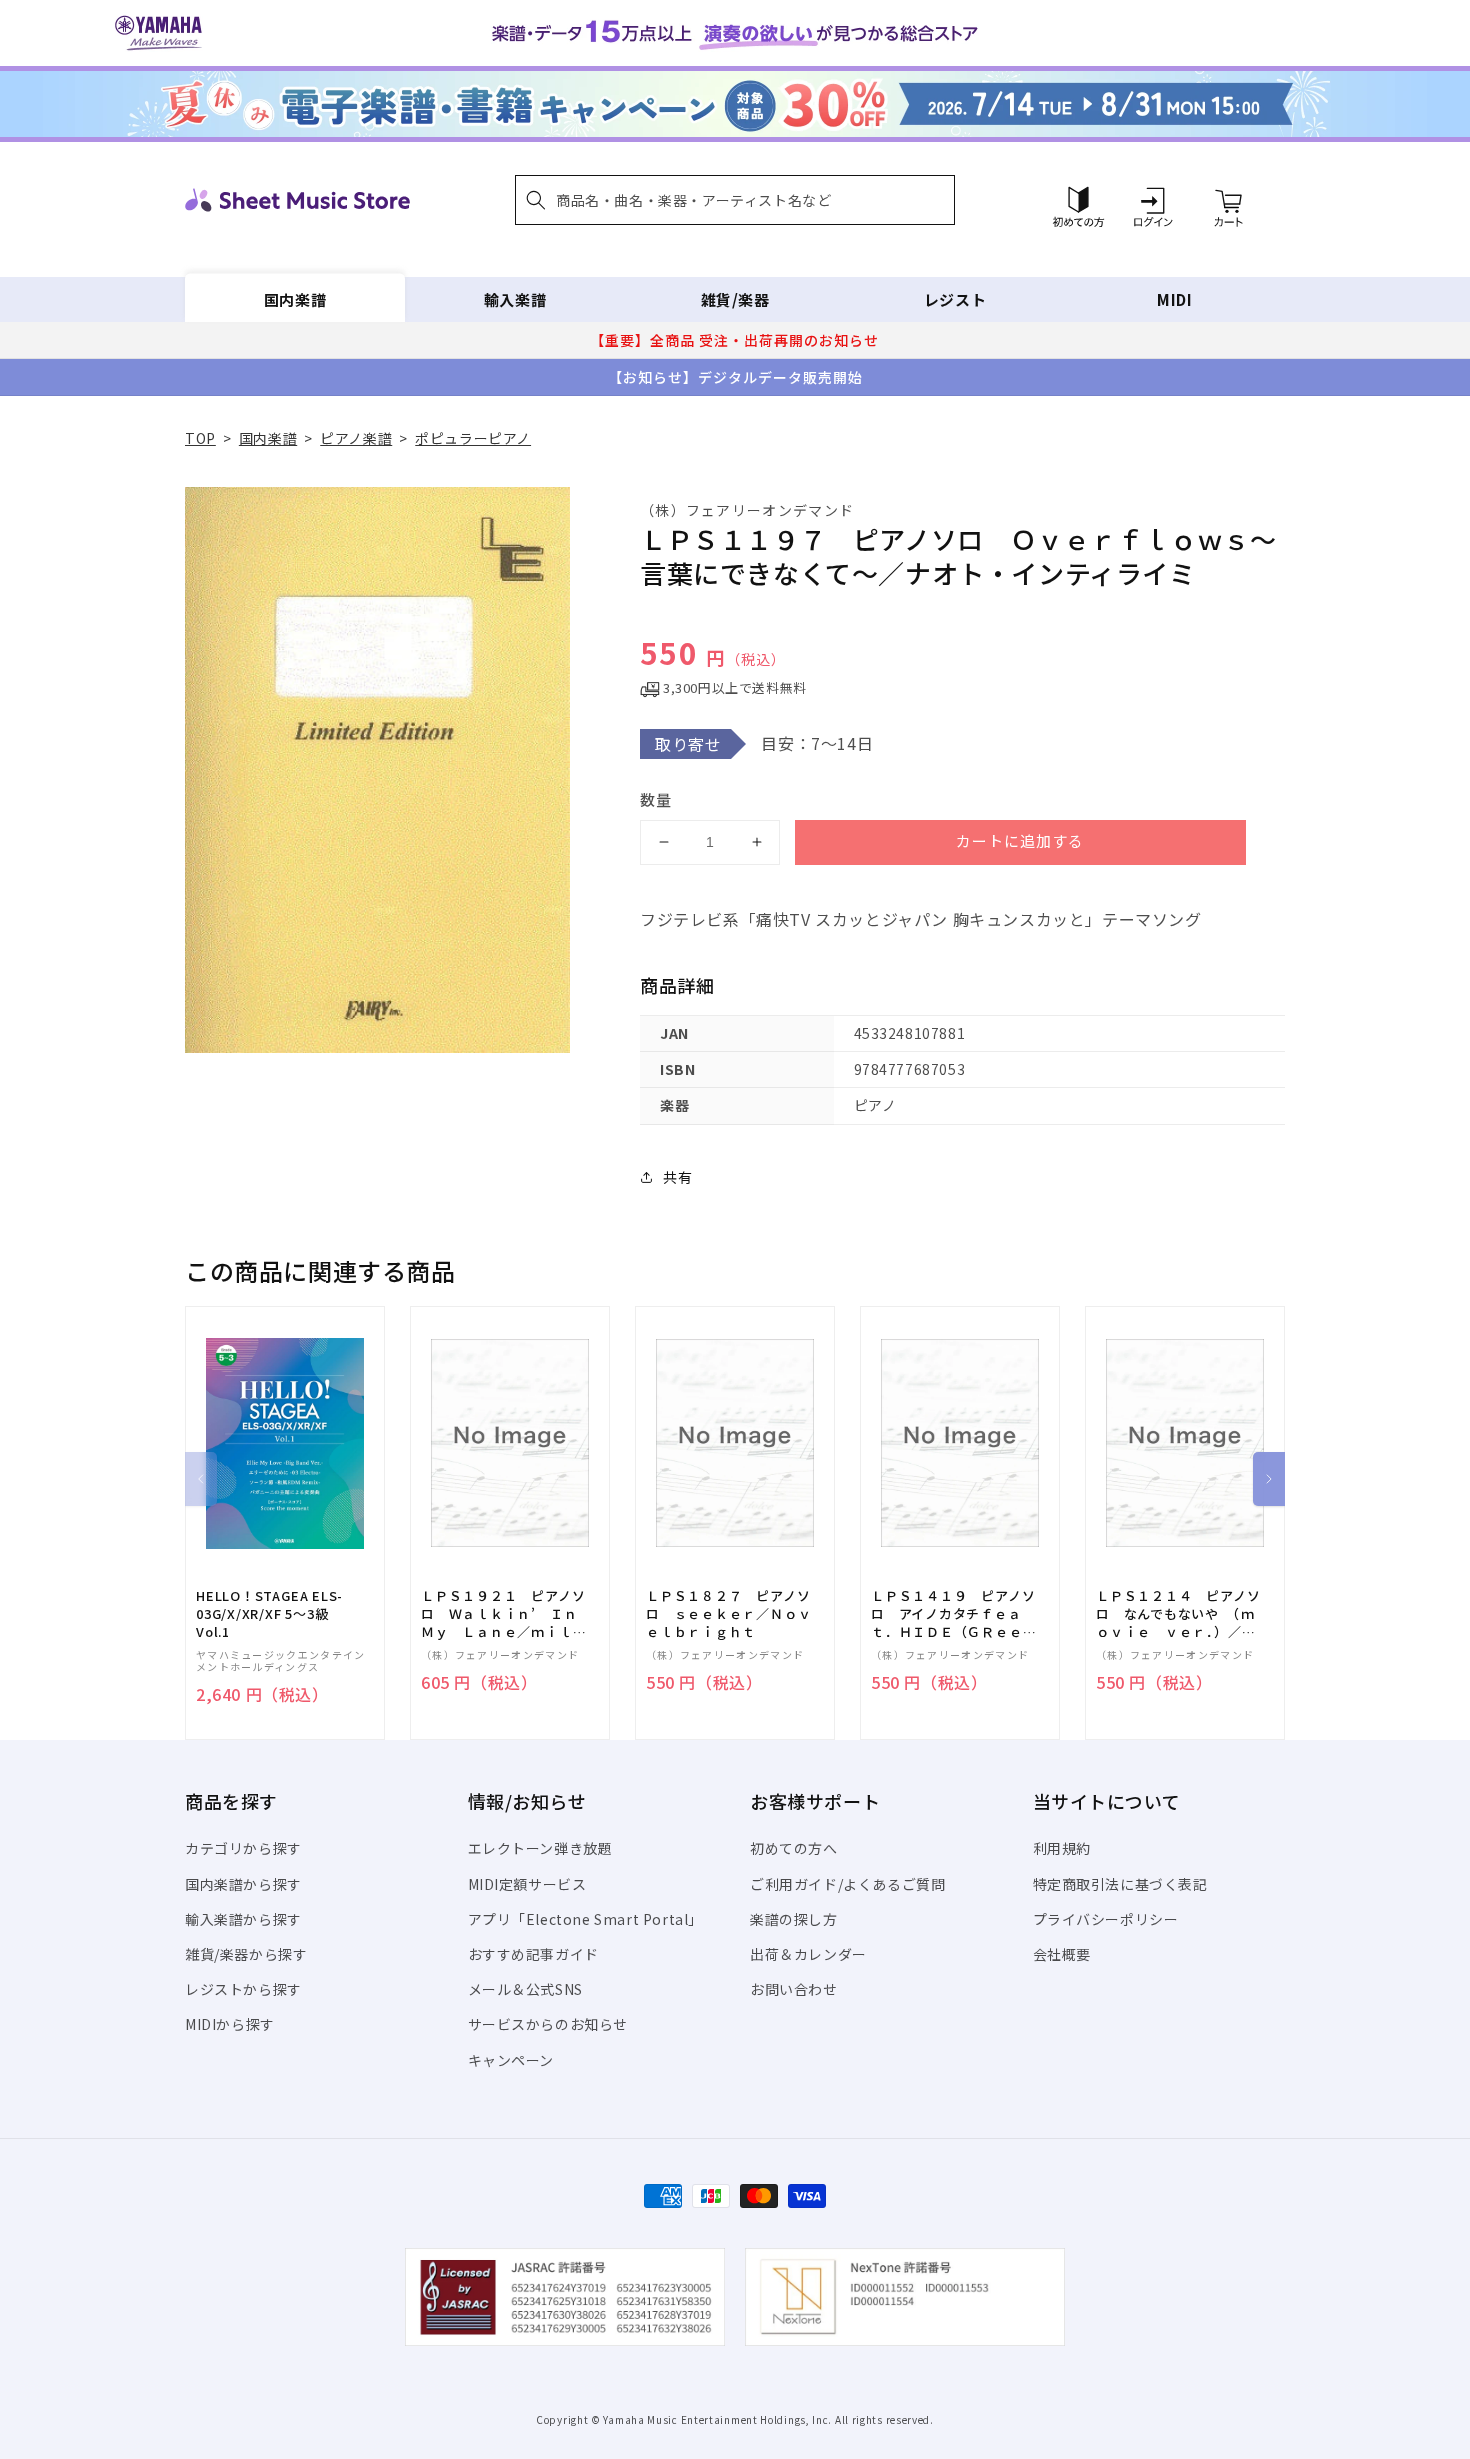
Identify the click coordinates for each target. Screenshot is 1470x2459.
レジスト (955, 299)
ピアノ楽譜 (356, 438)
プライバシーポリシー (1106, 1919)
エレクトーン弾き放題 (540, 1848)
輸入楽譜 (515, 299)
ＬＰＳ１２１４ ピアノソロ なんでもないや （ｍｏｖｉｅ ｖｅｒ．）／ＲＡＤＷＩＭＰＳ (1178, 1614)
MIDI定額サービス (527, 1884)
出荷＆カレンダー (808, 1954)
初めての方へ (794, 1848)
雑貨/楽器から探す (246, 1954)
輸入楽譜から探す (243, 1919)
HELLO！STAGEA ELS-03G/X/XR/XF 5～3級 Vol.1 (269, 1614)
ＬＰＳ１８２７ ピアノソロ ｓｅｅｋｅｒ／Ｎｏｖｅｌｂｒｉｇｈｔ (728, 1614)
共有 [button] (677, 1177)
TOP (200, 438)
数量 (656, 799)
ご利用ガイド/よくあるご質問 (847, 1884)
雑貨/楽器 (735, 299)
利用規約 (1062, 1848)
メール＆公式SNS (525, 1989)
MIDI (1174, 299)
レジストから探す (243, 1989)
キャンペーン (511, 2060)
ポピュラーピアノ (473, 438)
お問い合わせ (794, 1989)
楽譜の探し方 (794, 1919)
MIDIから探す (230, 2024)
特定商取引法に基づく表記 (1120, 1884)
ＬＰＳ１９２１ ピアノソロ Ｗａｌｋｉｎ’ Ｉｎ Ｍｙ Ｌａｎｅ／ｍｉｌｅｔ (506, 1614)
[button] (735, 200)
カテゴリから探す (243, 1848)
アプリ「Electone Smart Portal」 (586, 1919)
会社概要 (1062, 1954)
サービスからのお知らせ (548, 2024)
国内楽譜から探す (243, 1884)
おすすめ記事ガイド (533, 1954)
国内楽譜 (295, 299)
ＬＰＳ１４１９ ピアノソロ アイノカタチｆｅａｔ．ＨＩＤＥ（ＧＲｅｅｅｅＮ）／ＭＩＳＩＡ (953, 1614)
